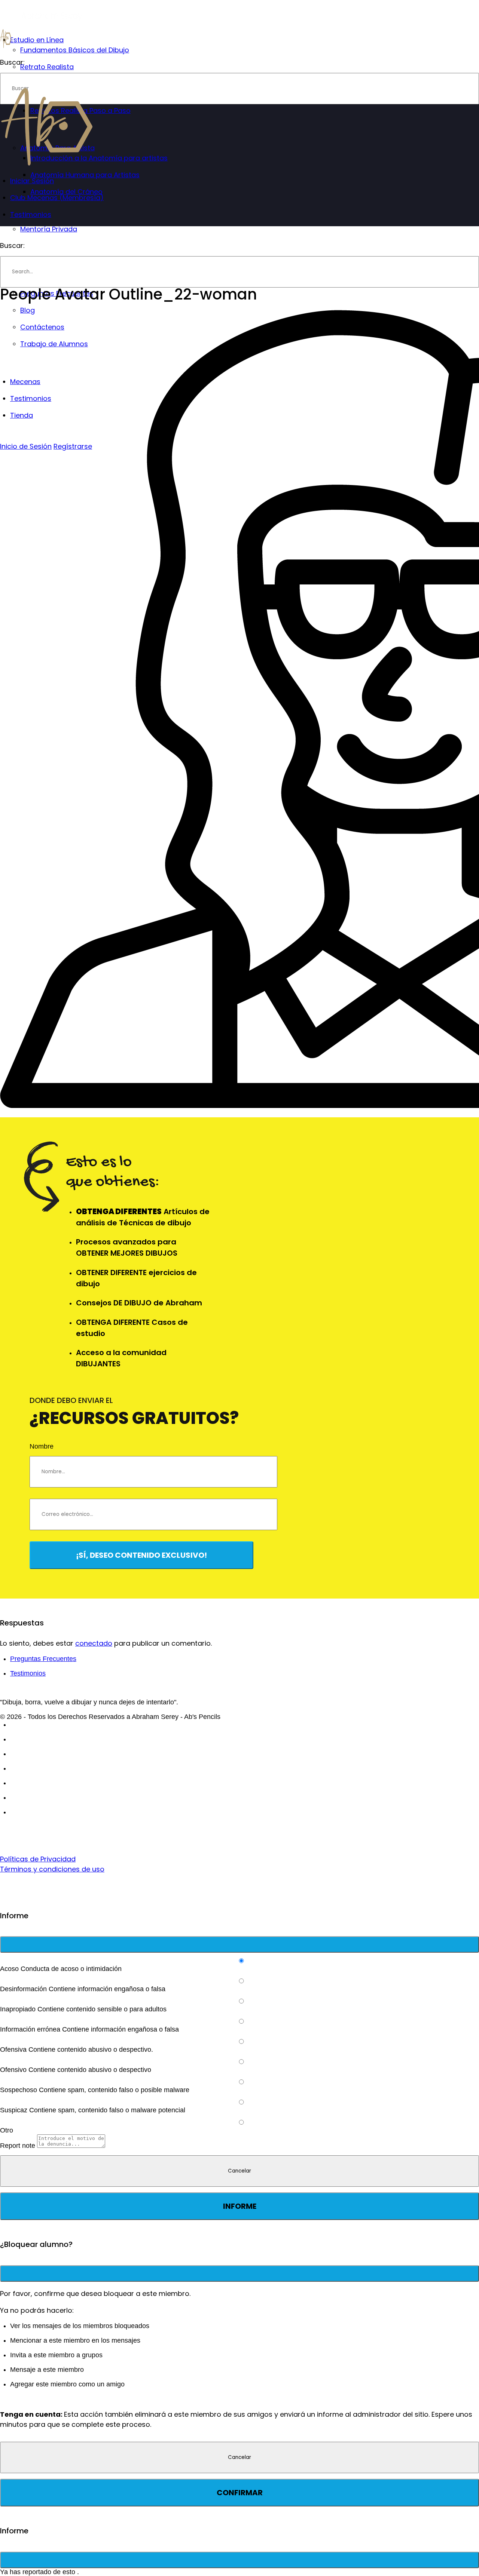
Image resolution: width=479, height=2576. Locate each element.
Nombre (42, 1446)
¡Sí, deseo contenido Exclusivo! (141, 1555)
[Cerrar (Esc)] (239, 1944)
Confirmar (240, 2493)
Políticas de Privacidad (38, 1859)
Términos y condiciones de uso (52, 1869)
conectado (94, 1643)
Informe (240, 2206)
